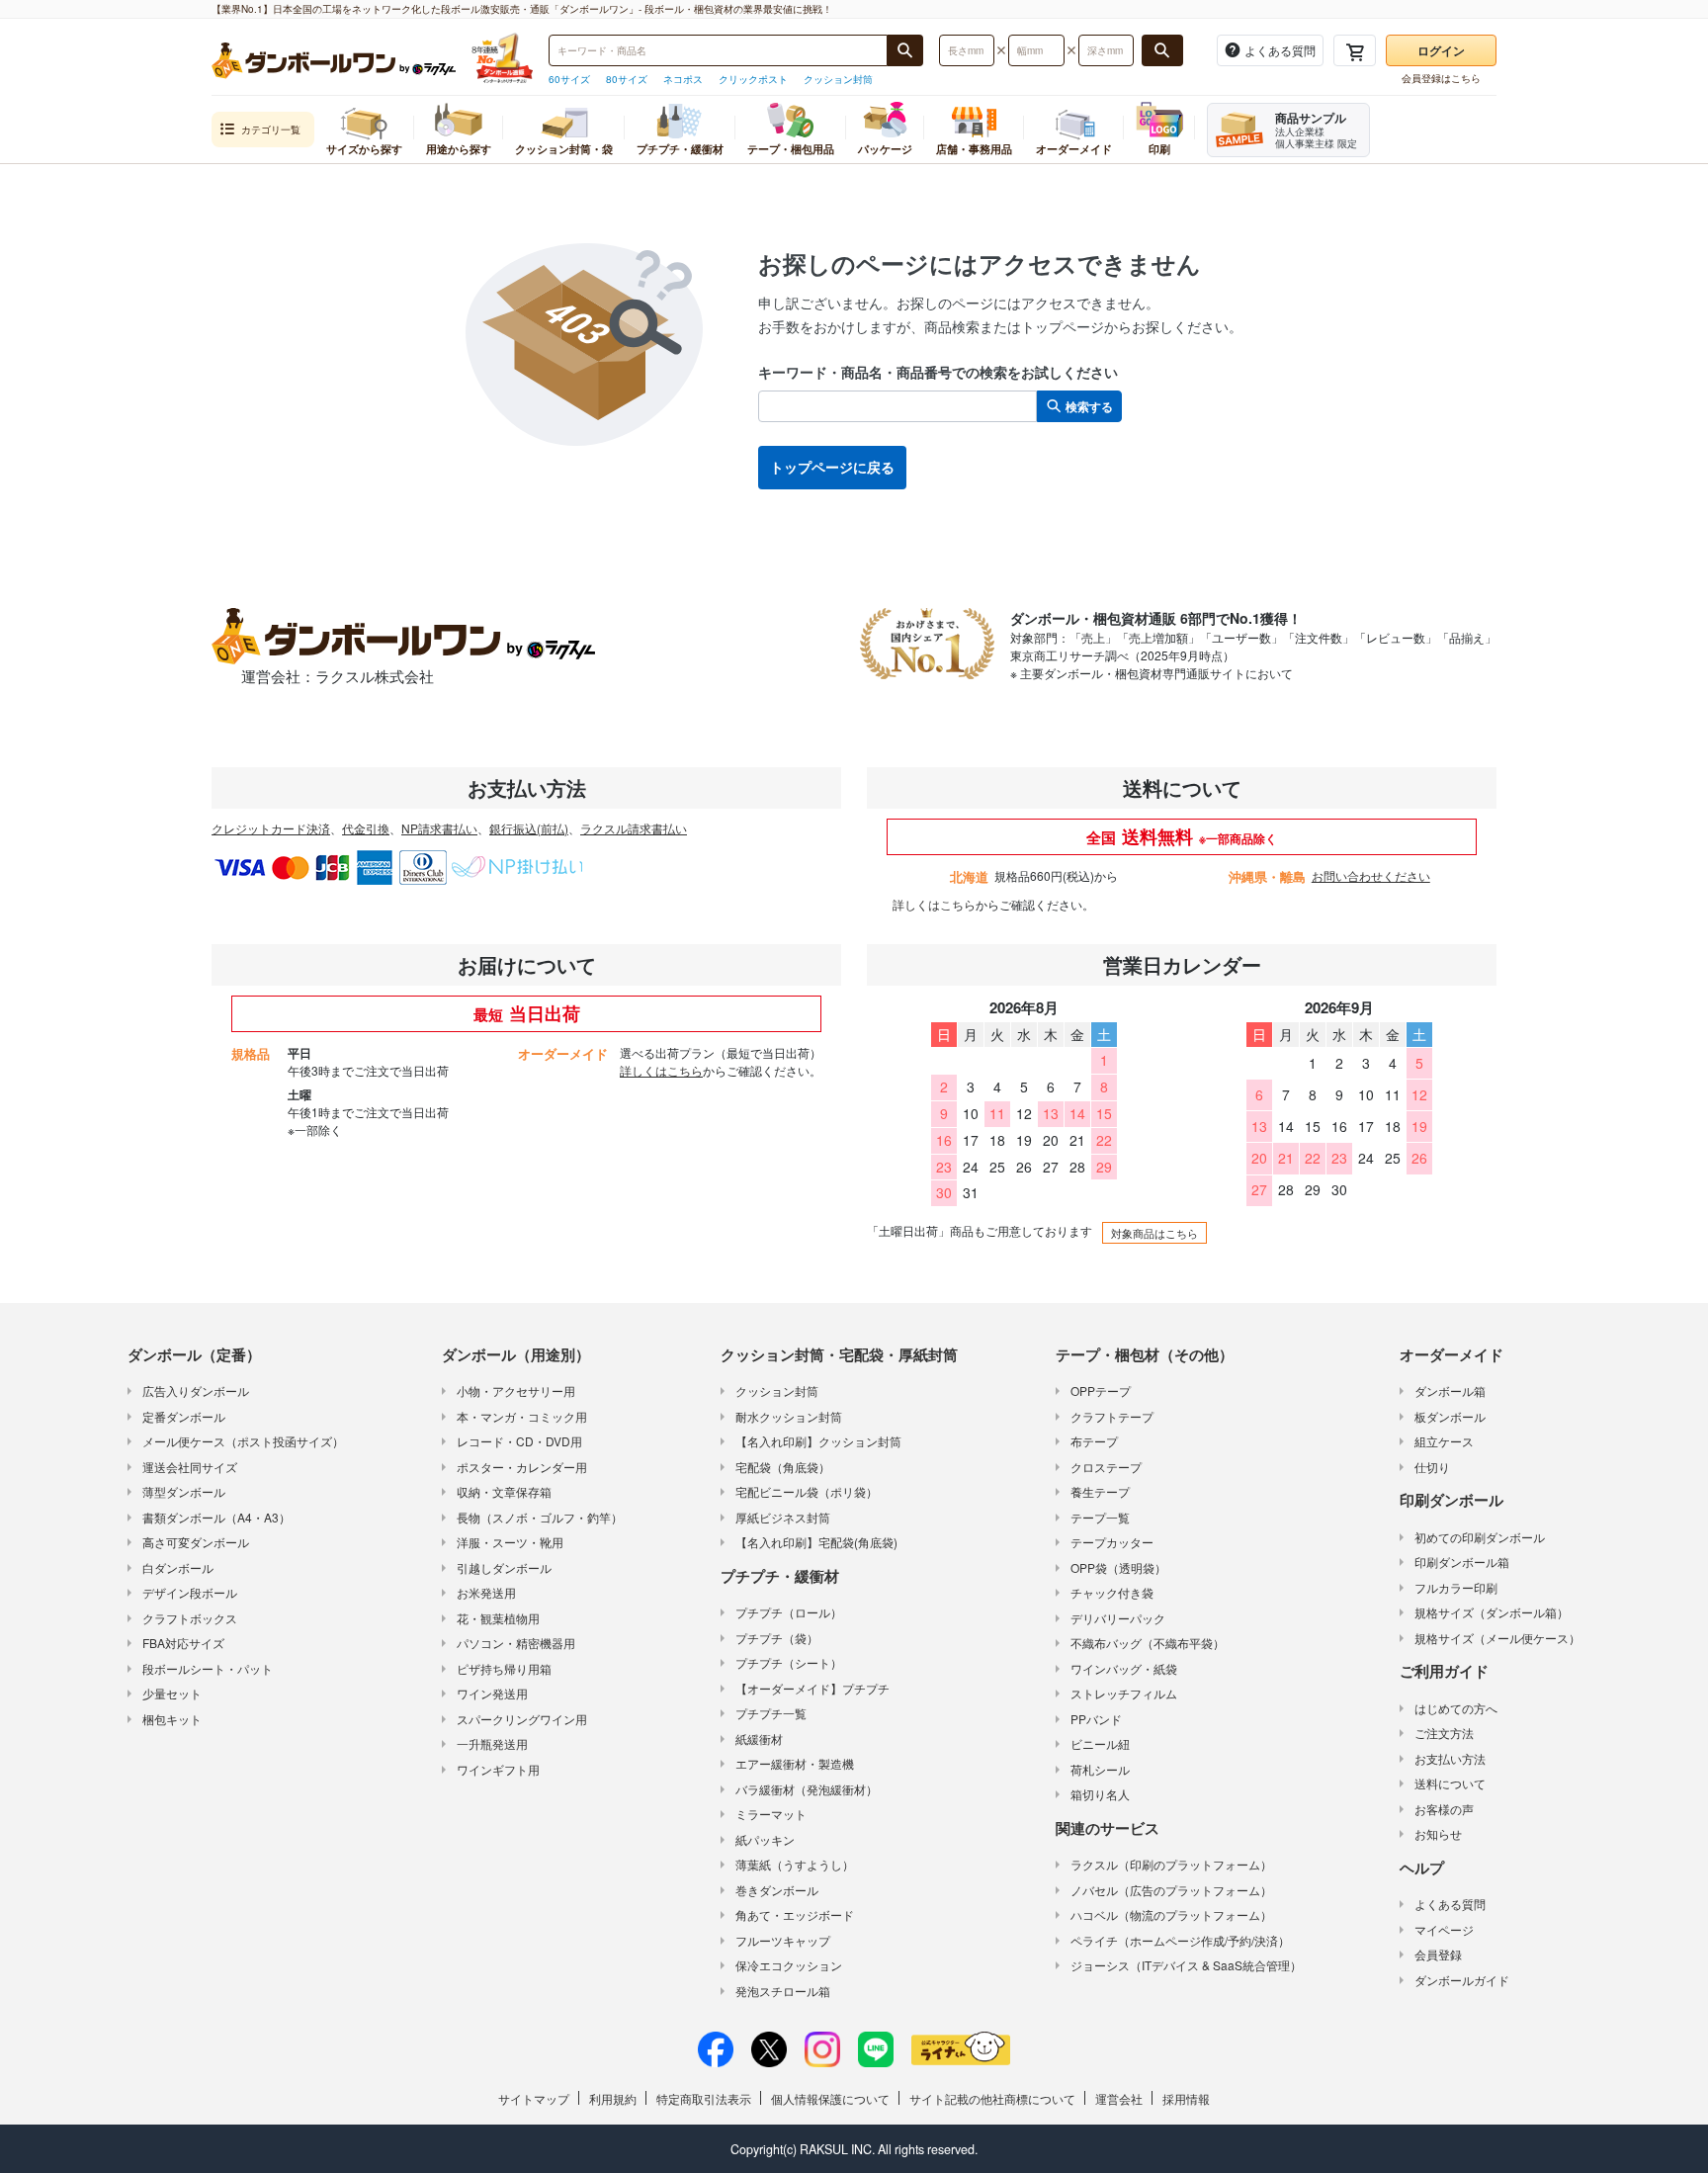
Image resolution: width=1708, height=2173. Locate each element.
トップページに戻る (832, 467)
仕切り (1432, 1467)
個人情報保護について (830, 2098)
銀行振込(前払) (529, 828)
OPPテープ (1101, 1391)
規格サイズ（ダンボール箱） (1492, 1612)
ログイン (1441, 50)
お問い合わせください (1371, 875)
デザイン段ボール (190, 1592)
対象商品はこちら (1154, 1233)
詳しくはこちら (934, 904)
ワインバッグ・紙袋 (1124, 1668)
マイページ (1444, 1929)
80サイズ (627, 79)
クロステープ (1106, 1467)
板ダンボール (1450, 1416)
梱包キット (172, 1719)
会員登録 (1438, 1954)
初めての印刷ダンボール (1480, 1537)
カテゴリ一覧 (271, 130)
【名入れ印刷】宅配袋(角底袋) (816, 1542)
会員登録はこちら (1441, 78)
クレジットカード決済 (271, 828)
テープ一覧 (1100, 1517)
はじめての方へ (1456, 1708)
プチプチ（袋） (777, 1638)
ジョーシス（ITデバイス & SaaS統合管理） (1186, 1965)
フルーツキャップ (783, 1940)
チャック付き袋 (1112, 1592)
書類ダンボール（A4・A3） (216, 1517)
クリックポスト (753, 79)
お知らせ (1438, 1833)
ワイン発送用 (492, 1693)
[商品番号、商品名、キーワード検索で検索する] (905, 50)
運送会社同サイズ (190, 1467)
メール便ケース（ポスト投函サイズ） (243, 1441)
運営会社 (1119, 2098)
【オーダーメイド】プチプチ (812, 1688)
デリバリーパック (1118, 1618)
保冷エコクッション (789, 1965)
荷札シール (1100, 1769)
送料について (1450, 1783)
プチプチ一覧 (771, 1713)
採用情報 (1186, 2098)
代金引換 (366, 828)
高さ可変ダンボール (196, 1542)
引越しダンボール (504, 1567)
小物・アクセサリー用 (516, 1391)
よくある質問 (1450, 1904)
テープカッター (1112, 1542)
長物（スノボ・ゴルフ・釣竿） (540, 1517)
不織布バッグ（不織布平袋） (1148, 1643)
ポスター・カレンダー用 (522, 1467)
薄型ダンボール (184, 1491)
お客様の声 (1444, 1809)
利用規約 (613, 2098)
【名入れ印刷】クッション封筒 (818, 1441)
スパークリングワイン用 (522, 1719)
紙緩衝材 (759, 1738)
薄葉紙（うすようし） (795, 1864)
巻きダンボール (777, 1890)
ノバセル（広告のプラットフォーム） (1171, 1890)
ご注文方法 (1444, 1733)
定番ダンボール (184, 1416)
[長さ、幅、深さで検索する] (1162, 50)
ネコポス (683, 79)
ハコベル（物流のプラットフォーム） (1171, 1914)
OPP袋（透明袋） (1118, 1567)
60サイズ (569, 79)
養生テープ (1100, 1491)
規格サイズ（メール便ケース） (1497, 1638)
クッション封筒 (838, 79)
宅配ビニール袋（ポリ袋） (807, 1491)
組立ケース (1444, 1441)
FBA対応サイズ (183, 1643)
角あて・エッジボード (795, 1914)
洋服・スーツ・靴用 (510, 1542)
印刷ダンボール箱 (1462, 1562)
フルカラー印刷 (1456, 1587)
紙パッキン (765, 1839)
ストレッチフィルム (1124, 1693)
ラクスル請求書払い (634, 828)
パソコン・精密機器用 (516, 1643)
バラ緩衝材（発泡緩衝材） (807, 1789)
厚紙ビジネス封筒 (783, 1517)
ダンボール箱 (1450, 1391)
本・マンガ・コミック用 (522, 1416)
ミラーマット (771, 1814)
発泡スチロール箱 (783, 1991)
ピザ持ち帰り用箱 (504, 1668)
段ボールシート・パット (208, 1668)
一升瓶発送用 (492, 1743)
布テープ (1094, 1441)
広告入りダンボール (196, 1391)
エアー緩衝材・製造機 (795, 1763)
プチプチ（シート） (789, 1662)
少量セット (172, 1693)
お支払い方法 (1450, 1758)
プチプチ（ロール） (789, 1612)
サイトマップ (534, 2098)
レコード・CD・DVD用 (519, 1441)
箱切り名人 (1100, 1794)
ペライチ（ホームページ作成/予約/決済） (1180, 1940)
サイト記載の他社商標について (992, 2098)
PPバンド (1096, 1719)
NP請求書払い (439, 828)
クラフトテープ (1112, 1416)
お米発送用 (486, 1592)
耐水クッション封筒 (789, 1416)
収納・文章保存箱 (504, 1491)
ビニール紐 (1100, 1743)
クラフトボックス (190, 1618)
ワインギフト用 (498, 1769)
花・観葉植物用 (498, 1618)
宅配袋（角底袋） (783, 1467)
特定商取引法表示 (704, 2098)
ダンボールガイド (1462, 1980)
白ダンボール (178, 1567)
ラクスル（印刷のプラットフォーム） (1171, 1864)
